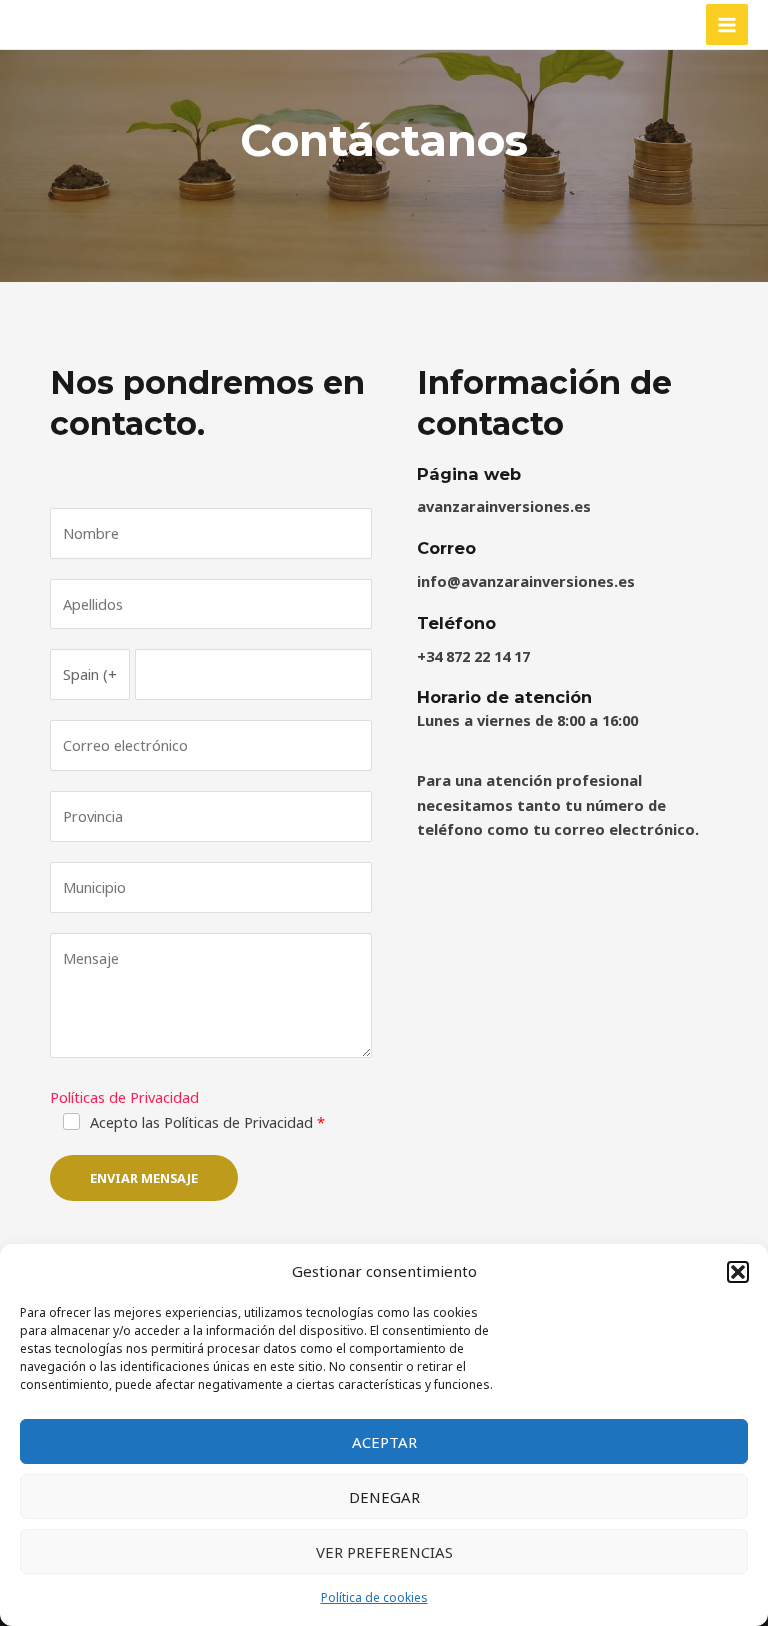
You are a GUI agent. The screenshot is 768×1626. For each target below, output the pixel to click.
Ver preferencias (384, 1552)
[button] (738, 1272)
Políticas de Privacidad (124, 1097)
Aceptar (384, 1442)
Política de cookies (374, 1597)
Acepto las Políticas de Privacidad (201, 1122)
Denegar (384, 1497)
